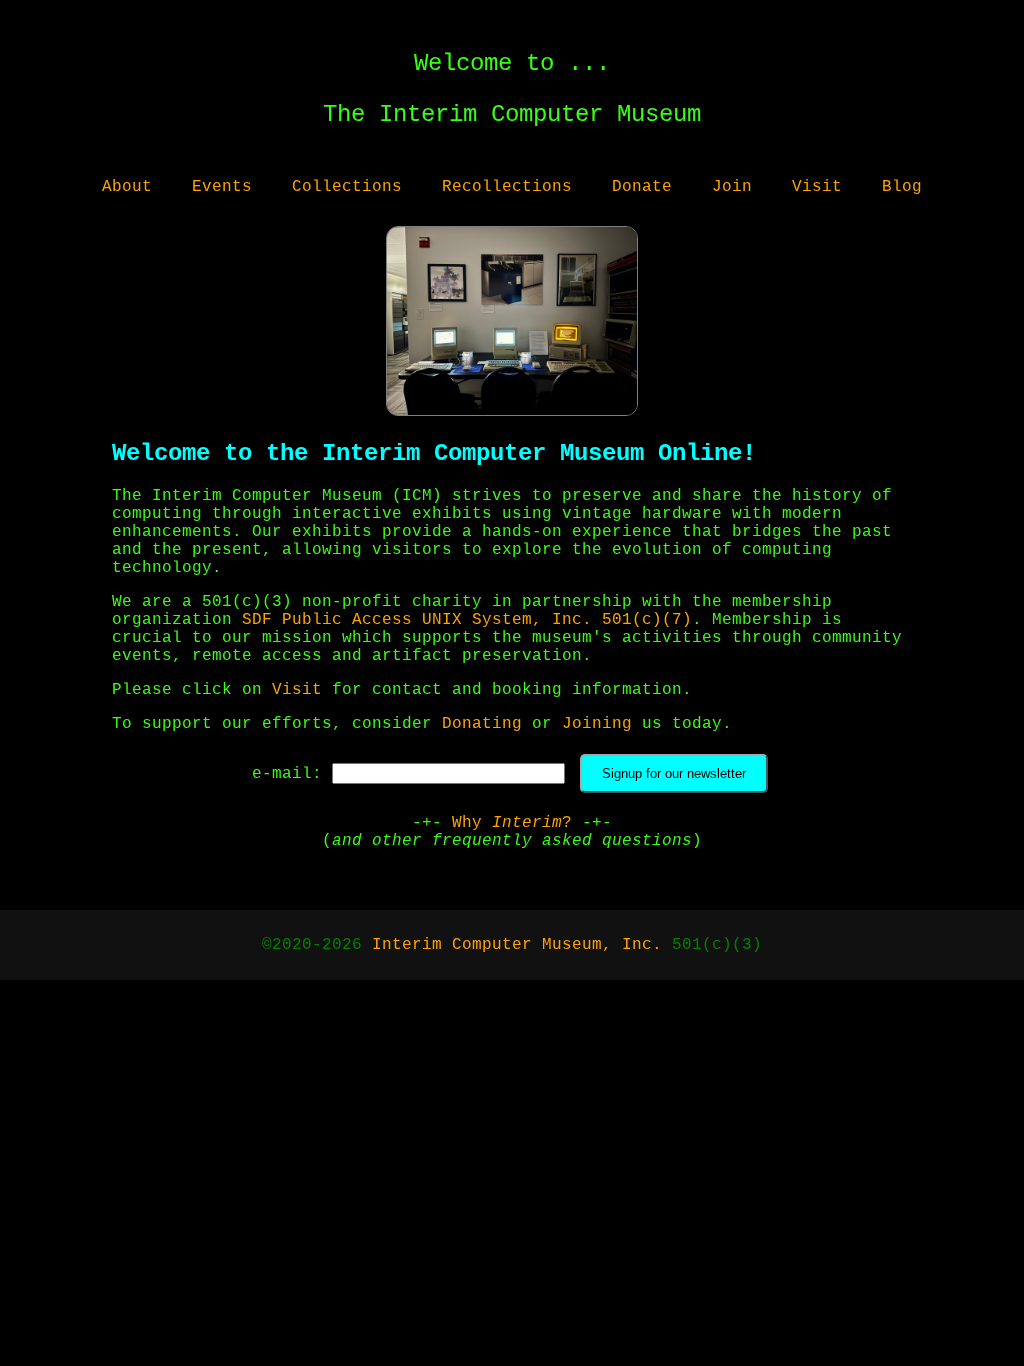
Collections (347, 187)
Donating (482, 724)
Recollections (507, 187)
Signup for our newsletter (674, 773)
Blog (902, 187)
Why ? (512, 823)
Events (222, 187)
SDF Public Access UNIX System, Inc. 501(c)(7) (467, 620)
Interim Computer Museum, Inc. (517, 945)
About (127, 187)
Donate (642, 187)
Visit (817, 187)
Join (732, 187)
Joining (597, 724)
